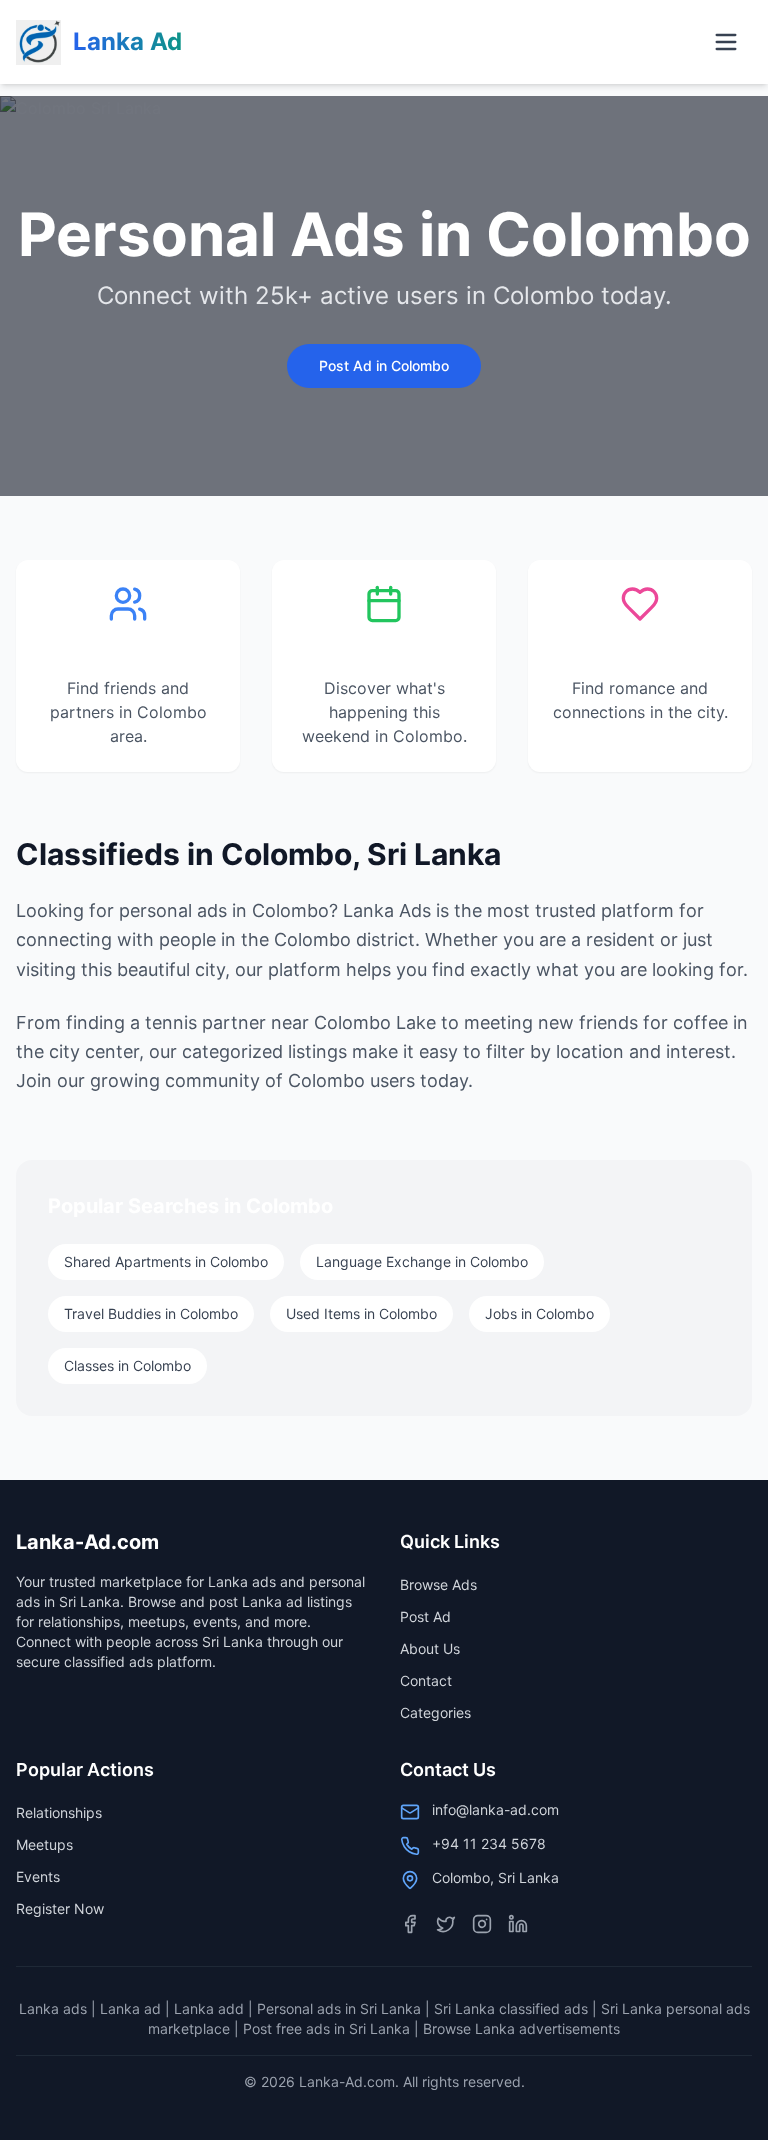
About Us (430, 1648)
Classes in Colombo (127, 1365)
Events (38, 1876)
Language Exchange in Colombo (422, 1261)
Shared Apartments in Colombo (166, 1261)
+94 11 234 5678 (489, 1843)
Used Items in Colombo (361, 1313)
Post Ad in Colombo (384, 365)
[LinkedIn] (518, 1924)
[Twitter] (446, 1924)
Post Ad (425, 1616)
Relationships (59, 1812)
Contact (426, 1680)
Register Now (60, 1908)
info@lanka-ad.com (495, 1809)
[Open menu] (726, 42)
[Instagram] (482, 1924)
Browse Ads (438, 1584)
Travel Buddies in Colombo (151, 1313)
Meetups (44, 1844)
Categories (435, 1712)
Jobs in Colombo (539, 1313)
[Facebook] (410, 1924)
